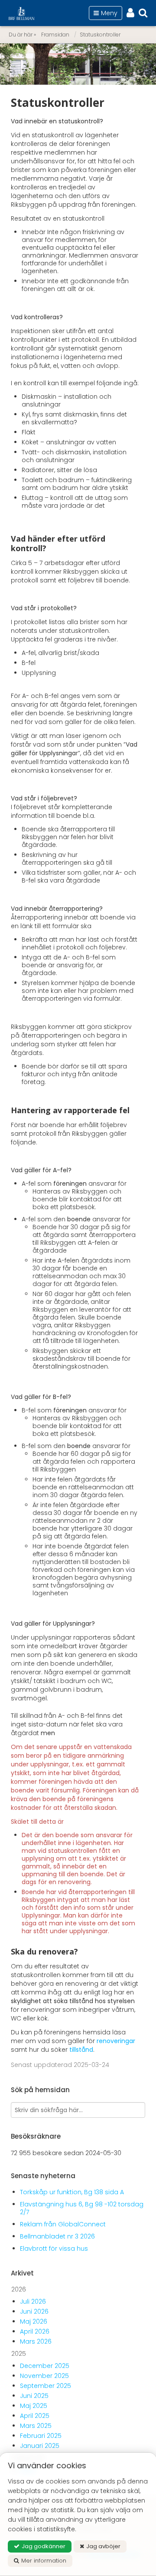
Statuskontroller (100, 35)
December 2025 (45, 2366)
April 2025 (35, 2416)
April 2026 (35, 2331)
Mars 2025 (36, 2426)
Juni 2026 (34, 2311)
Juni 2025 (34, 2396)
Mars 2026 (36, 2341)
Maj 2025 (34, 2406)
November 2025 (44, 2376)
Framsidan (55, 35)
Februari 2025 (41, 2436)
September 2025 (45, 2386)
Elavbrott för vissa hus (54, 2249)
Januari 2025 (40, 2446)
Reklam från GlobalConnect (63, 2224)
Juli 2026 (33, 2302)
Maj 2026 (34, 2321)
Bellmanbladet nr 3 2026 (57, 2236)
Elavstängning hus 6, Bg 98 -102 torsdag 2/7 (82, 2208)
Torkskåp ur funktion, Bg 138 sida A (72, 2192)
